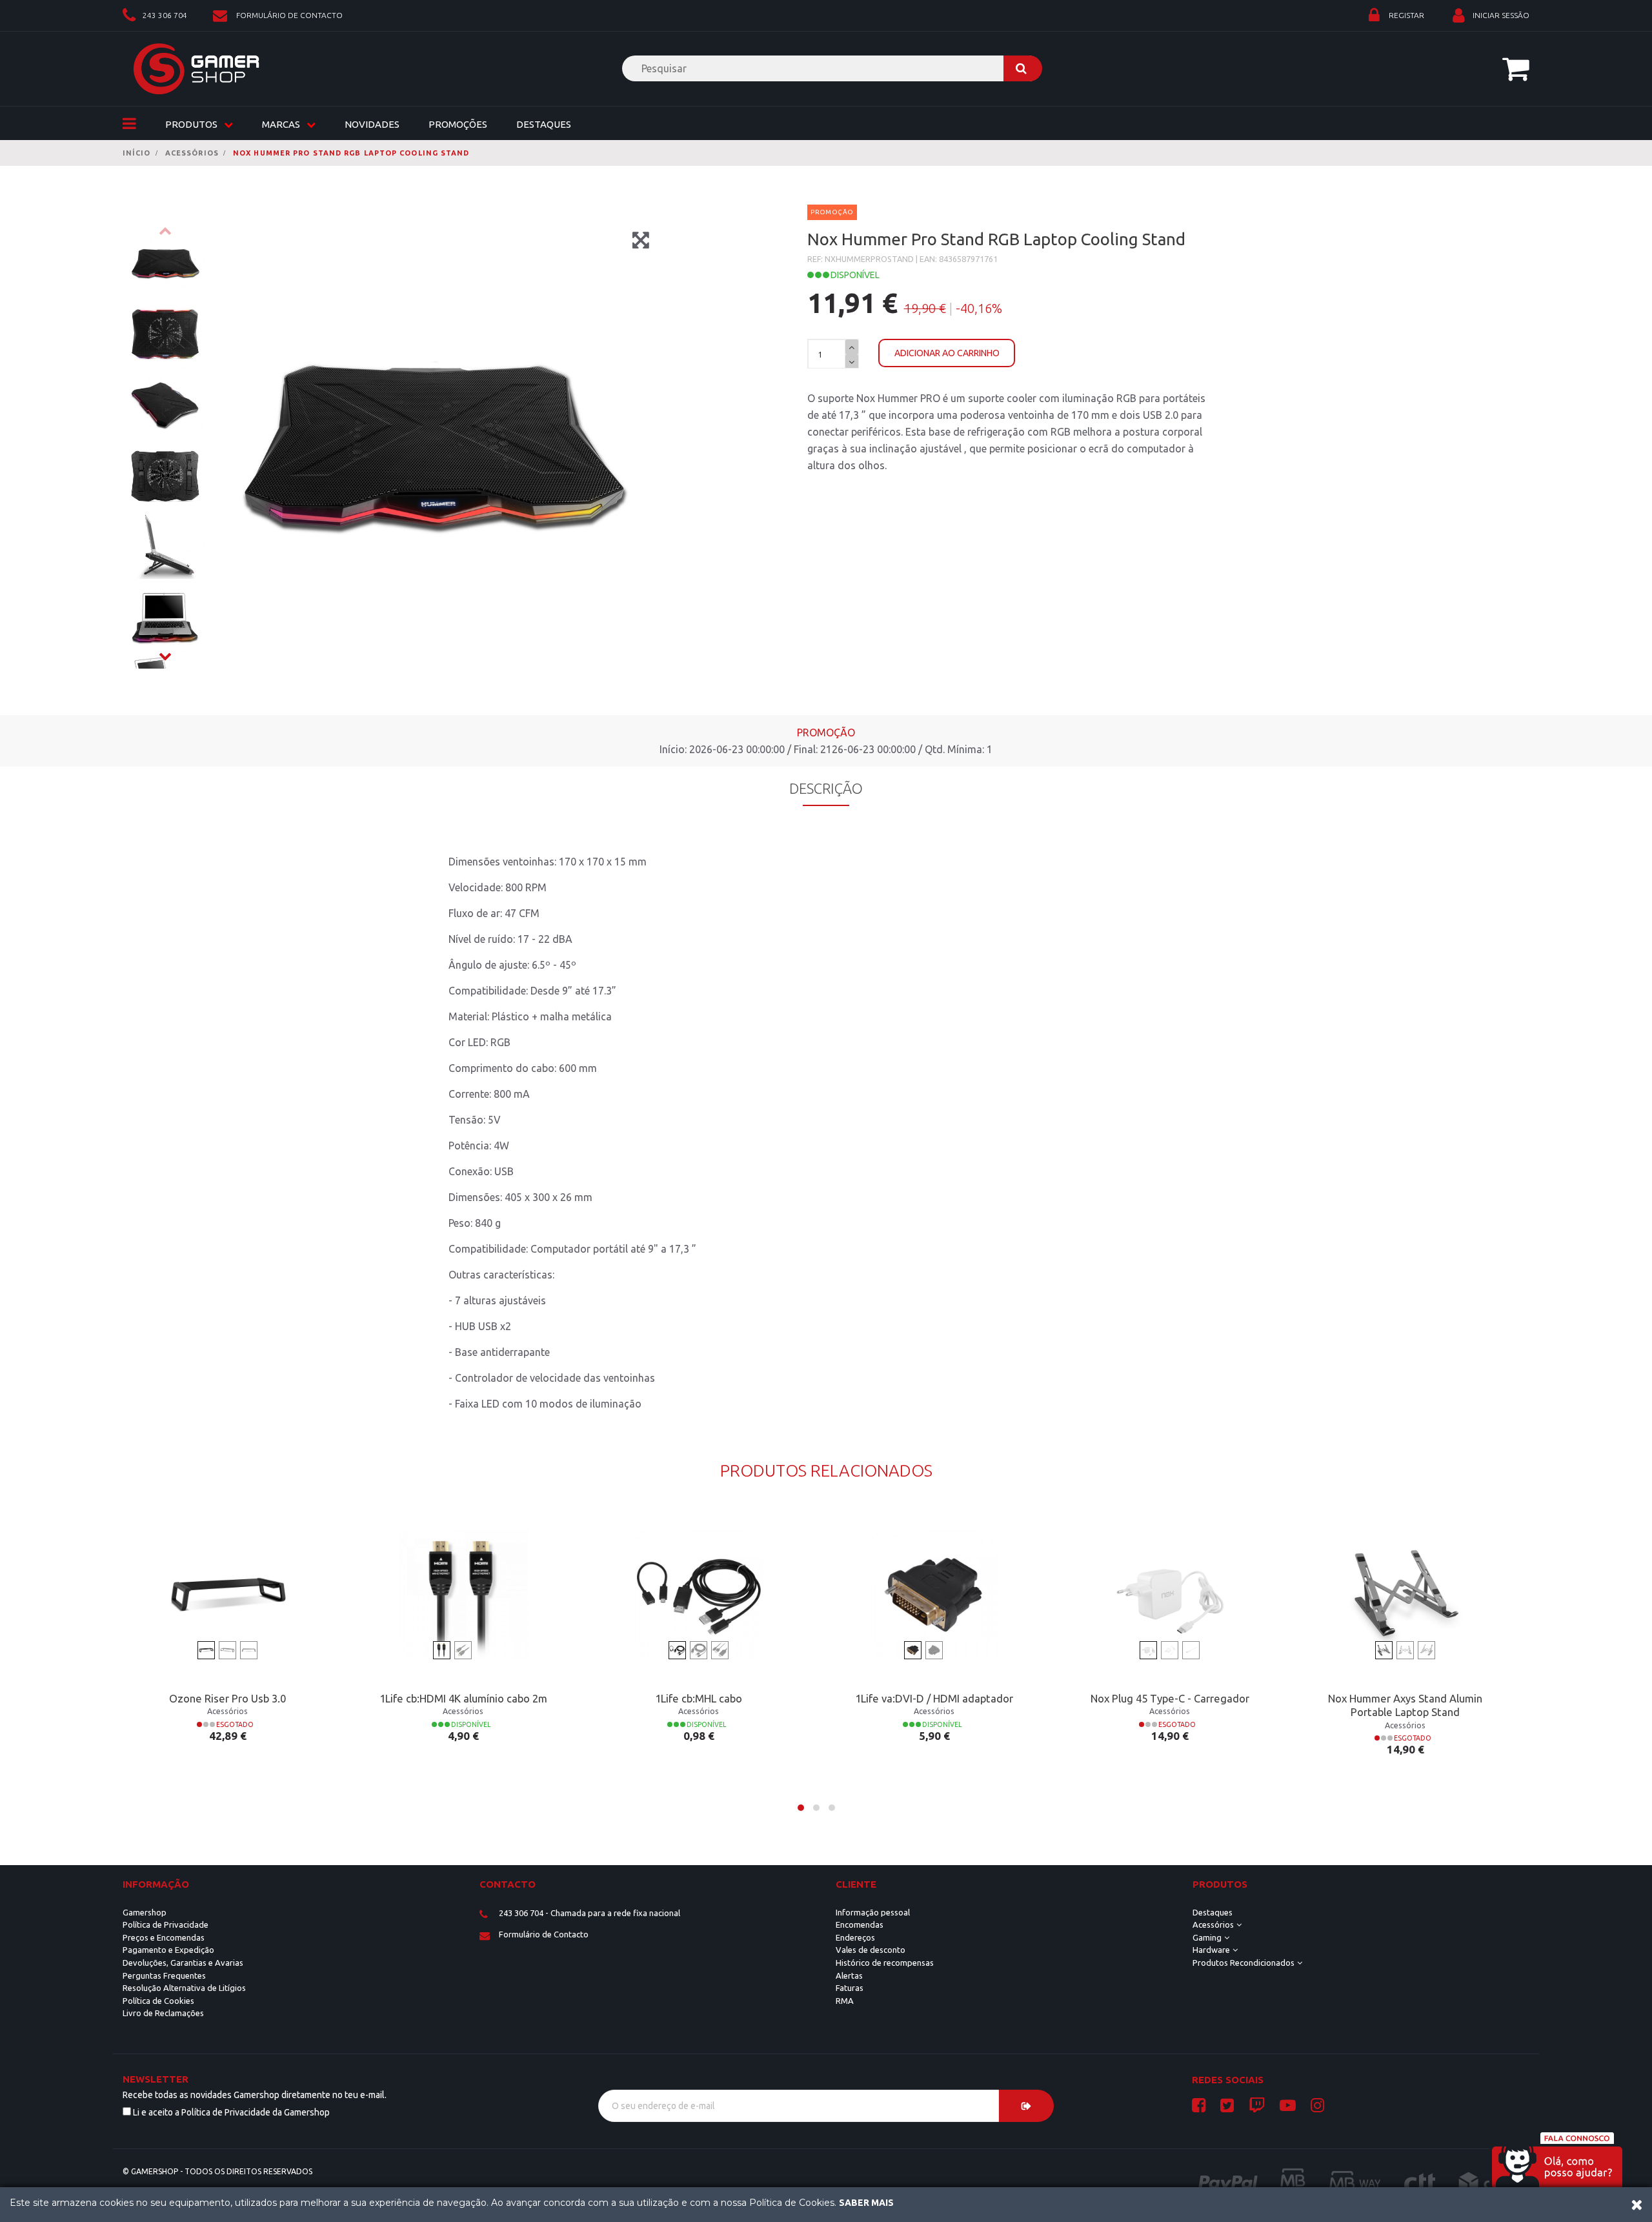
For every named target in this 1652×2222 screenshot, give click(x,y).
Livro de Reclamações (163, 2013)
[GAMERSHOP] (196, 69)
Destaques (544, 124)
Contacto (508, 1884)
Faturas (850, 1988)
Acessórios (1213, 1924)
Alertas (849, 1975)
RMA (845, 2001)
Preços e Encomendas (164, 1937)
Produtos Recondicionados (1244, 1963)
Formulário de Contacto (544, 1934)
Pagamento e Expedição (168, 1950)
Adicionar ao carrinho (947, 353)
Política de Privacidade (166, 1924)
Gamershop (145, 1912)
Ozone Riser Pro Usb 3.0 (227, 1699)
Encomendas (860, 1924)
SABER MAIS (866, 2203)
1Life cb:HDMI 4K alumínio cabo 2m (463, 1699)
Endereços (855, 1937)
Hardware (1211, 1950)
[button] (801, 1808)
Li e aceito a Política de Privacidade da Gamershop (231, 2112)
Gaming (1207, 1937)
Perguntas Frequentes (164, 1975)
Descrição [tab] (826, 788)
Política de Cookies (158, 2001)
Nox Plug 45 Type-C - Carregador (1170, 1699)
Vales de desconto (871, 1950)
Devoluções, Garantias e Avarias (183, 1963)
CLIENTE (856, 1884)
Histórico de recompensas (885, 1963)
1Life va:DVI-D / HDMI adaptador (934, 1699)
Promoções (458, 124)
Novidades (372, 124)
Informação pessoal (873, 1912)
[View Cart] (1516, 68)
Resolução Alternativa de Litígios (184, 1988)
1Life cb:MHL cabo (699, 1699)
